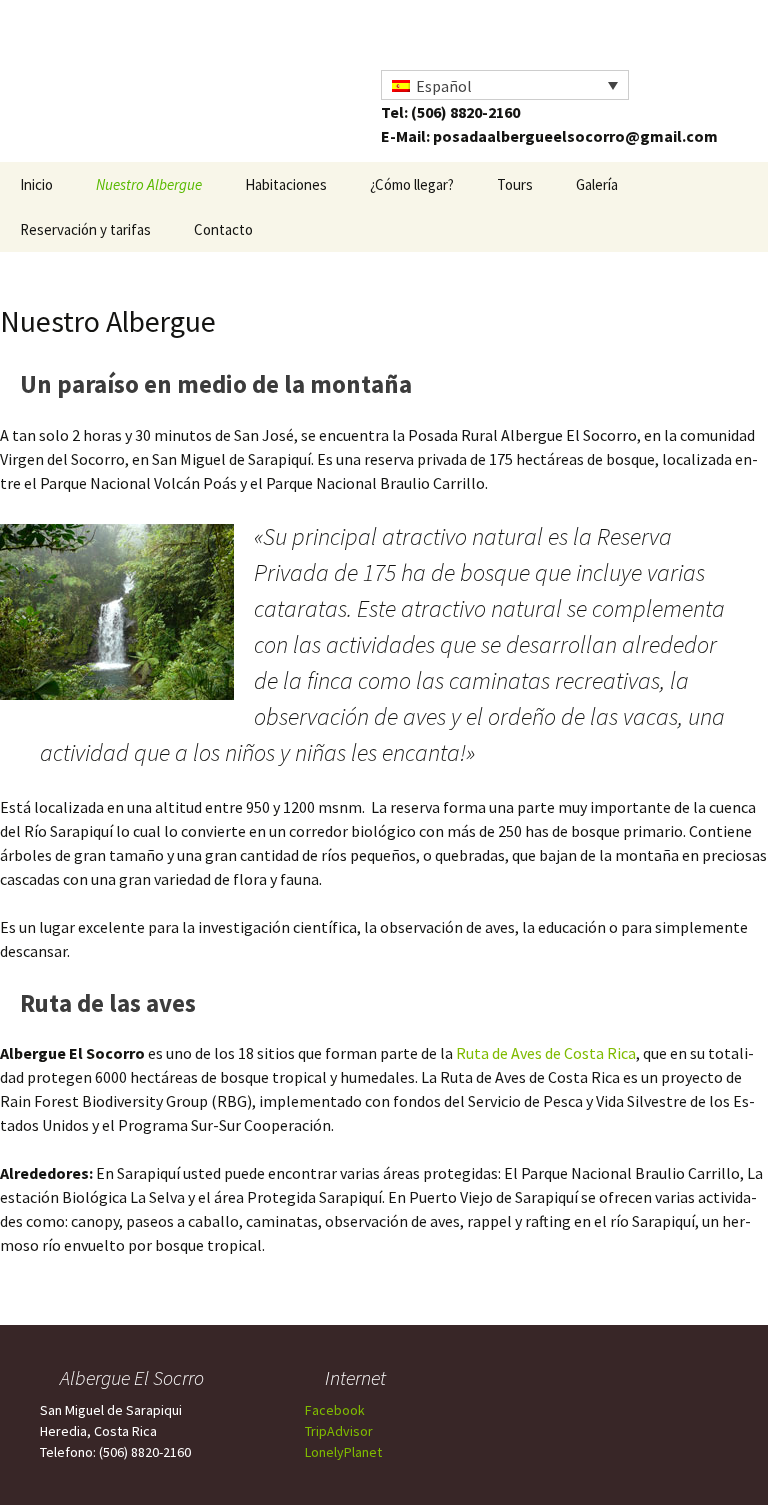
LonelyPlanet (343, 1452)
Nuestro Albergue (149, 184)
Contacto (223, 229)
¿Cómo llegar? (412, 184)
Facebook (335, 1410)
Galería (597, 184)
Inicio (36, 184)
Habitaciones (286, 184)
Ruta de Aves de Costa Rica (546, 1053)
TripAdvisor (339, 1431)
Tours (515, 184)
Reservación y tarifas (85, 229)
